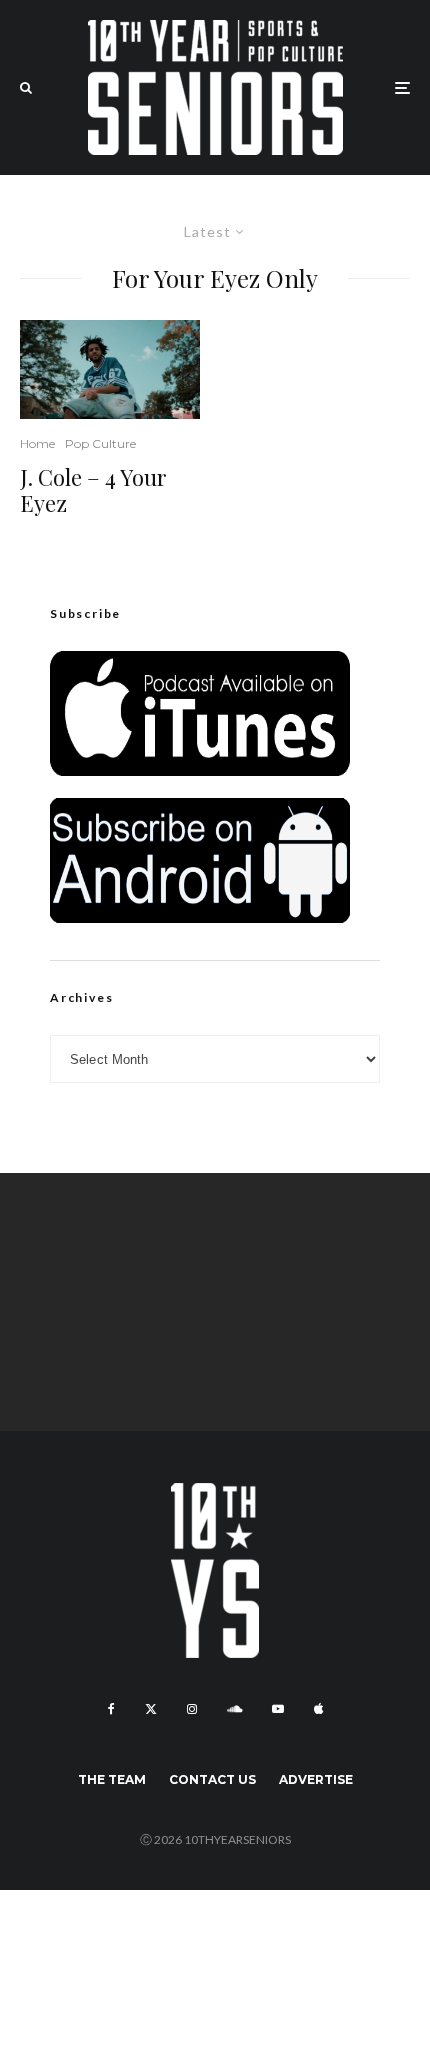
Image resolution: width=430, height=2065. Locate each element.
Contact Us (212, 1779)
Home (37, 443)
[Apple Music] (318, 1709)
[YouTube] (278, 1709)
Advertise (316, 1779)
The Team (112, 1779)
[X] (151, 1709)
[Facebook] (111, 1709)
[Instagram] (192, 1709)
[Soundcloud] (234, 1709)
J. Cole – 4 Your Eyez (93, 490)
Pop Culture (100, 443)
